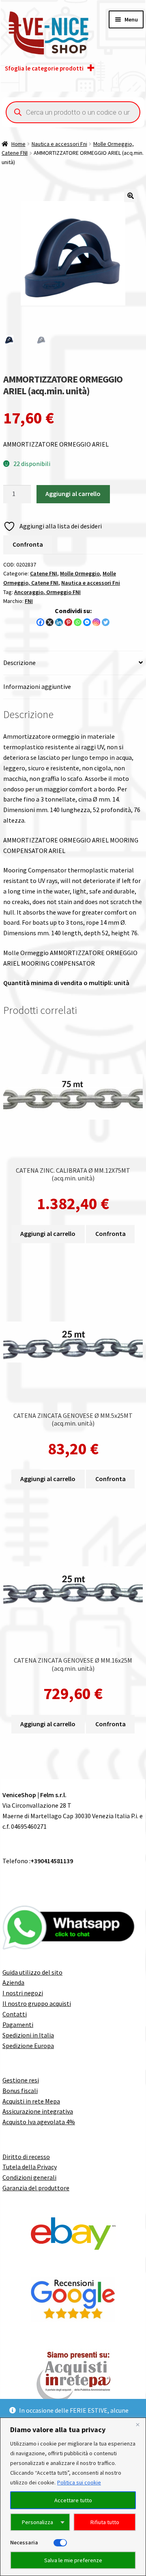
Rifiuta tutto (105, 2522)
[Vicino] (137, 2424)
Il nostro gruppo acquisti (37, 2003)
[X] (50, 622)
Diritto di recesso (26, 2157)
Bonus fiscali (20, 2091)
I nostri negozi (23, 1993)
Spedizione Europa (28, 2046)
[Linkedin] (59, 622)
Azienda (13, 1982)
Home (18, 144)
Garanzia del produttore (36, 2188)
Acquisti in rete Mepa (31, 2101)
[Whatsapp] (78, 622)
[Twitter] (106, 622)
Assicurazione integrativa (38, 2111)
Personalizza (38, 2522)
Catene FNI (44, 573)
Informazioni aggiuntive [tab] (37, 686)
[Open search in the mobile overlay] (73, 112)
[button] (131, 196)
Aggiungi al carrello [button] (48, 1233)
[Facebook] (40, 622)
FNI (29, 601)
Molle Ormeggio (80, 573)
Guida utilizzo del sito (32, 1972)
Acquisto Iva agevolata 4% (39, 2122)
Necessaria (24, 2542)
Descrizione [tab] (19, 663)
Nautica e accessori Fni (59, 144)
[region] (73, 2497)
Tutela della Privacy (30, 2167)
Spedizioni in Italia (28, 2035)
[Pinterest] (68, 622)
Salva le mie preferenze (73, 2560)
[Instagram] (96, 622)
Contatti (15, 2014)
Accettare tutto (73, 2500)
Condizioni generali (29, 2177)
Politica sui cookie (79, 2482)
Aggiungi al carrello (73, 494)
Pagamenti (18, 2024)
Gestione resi (21, 2080)
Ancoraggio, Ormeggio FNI (47, 592)
